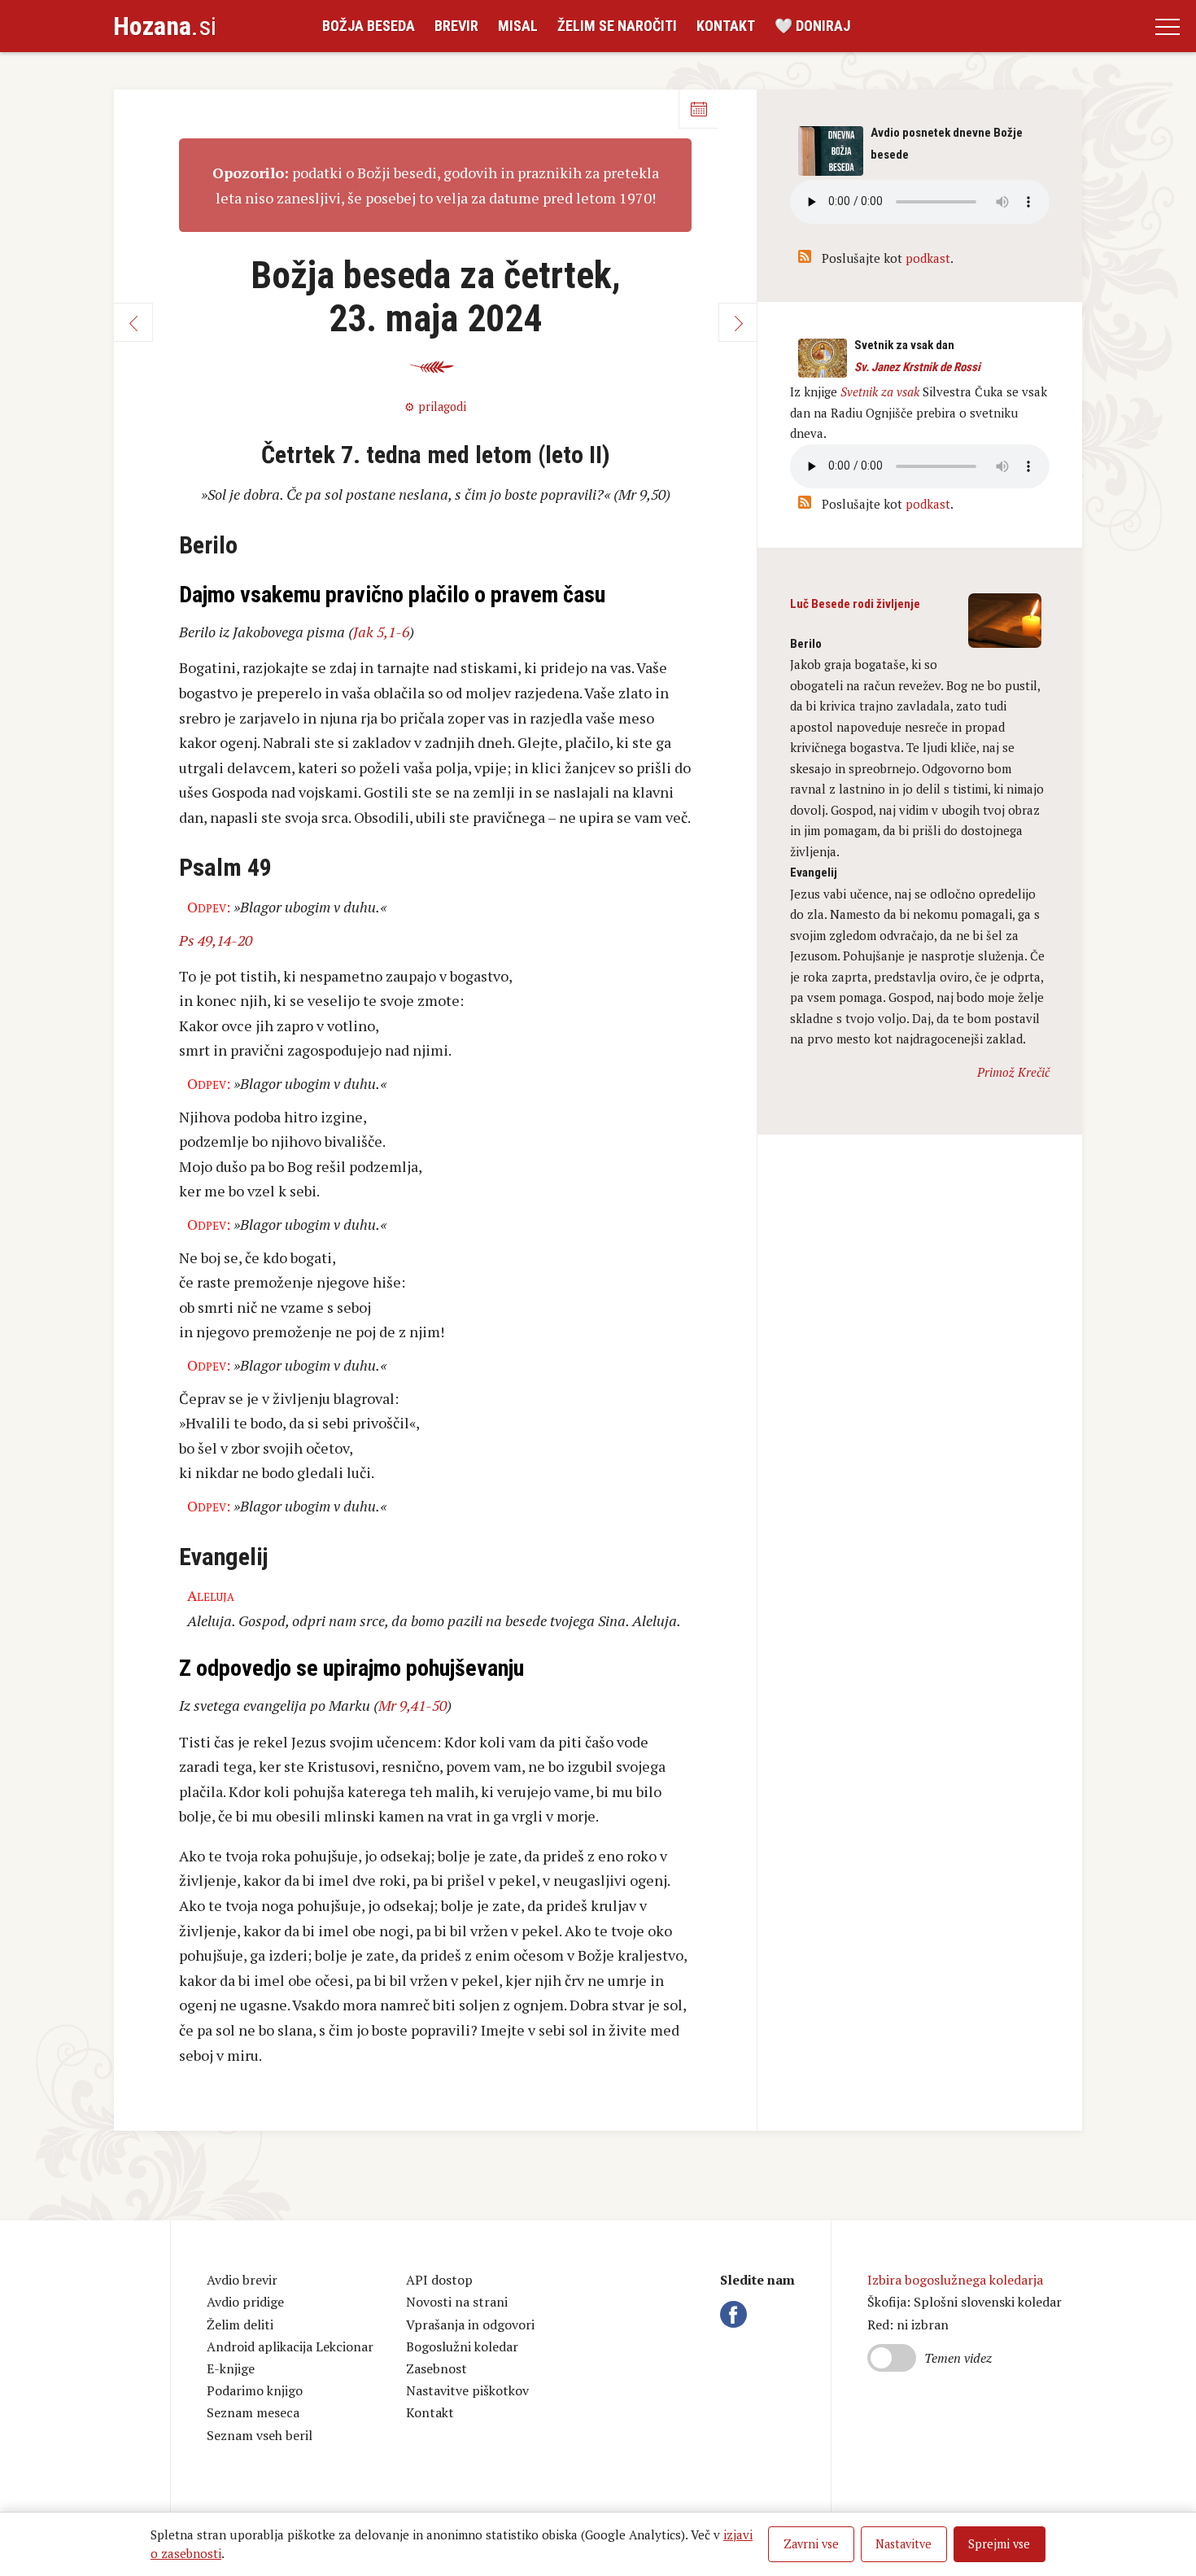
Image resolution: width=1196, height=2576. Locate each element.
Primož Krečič (1013, 1072)
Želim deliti (240, 2325)
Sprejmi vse (999, 2544)
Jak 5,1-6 (381, 632)
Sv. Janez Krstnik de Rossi (917, 367)
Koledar (698, 109)
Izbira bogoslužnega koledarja (955, 2280)
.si (165, 26)
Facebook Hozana (736, 2314)
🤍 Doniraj (812, 26)
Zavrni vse (811, 2544)
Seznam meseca (253, 2412)
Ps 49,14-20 (216, 940)
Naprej (738, 322)
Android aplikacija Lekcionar (290, 2346)
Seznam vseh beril (260, 2435)
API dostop (439, 2280)
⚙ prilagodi (435, 407)
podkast (928, 258)
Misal (518, 26)
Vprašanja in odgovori (470, 2325)
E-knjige (231, 2368)
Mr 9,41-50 (412, 1705)
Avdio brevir (242, 2280)
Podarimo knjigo (255, 2390)
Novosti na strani (457, 2302)
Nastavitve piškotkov (467, 2390)
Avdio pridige (245, 2302)
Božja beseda (369, 26)
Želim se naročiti (617, 26)
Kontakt (726, 26)
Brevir (456, 26)
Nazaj (133, 322)
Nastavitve (904, 2544)
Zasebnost (436, 2368)
